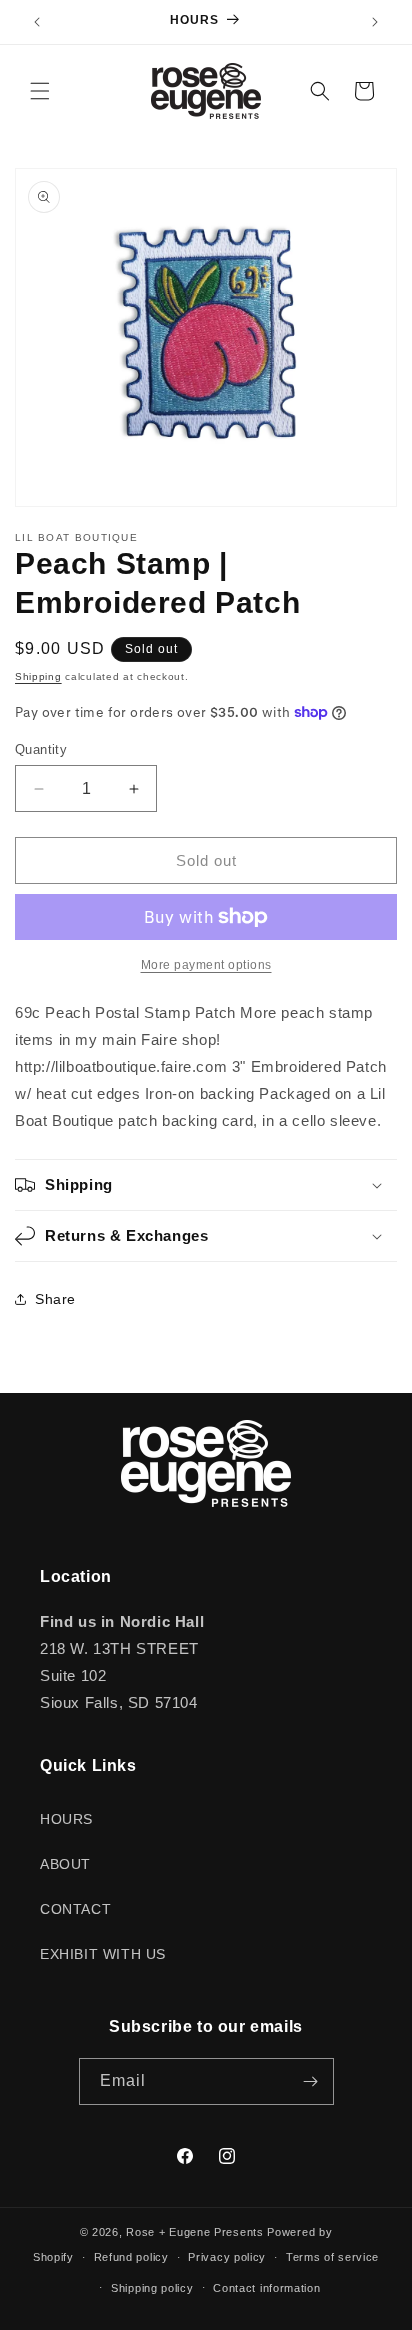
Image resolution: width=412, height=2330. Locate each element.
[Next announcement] (375, 22)
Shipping (38, 676)
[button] (40, 91)
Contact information (266, 2288)
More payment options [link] (206, 965)
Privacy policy (227, 2257)
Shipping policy (152, 2288)
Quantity (41, 749)
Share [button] (55, 1299)
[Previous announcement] (37, 22)
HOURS (66, 1819)
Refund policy (131, 2257)
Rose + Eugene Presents (194, 2232)
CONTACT (75, 1909)
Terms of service (332, 2257)
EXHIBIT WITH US (103, 1954)
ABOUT (65, 1864)
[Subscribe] (311, 2081)
